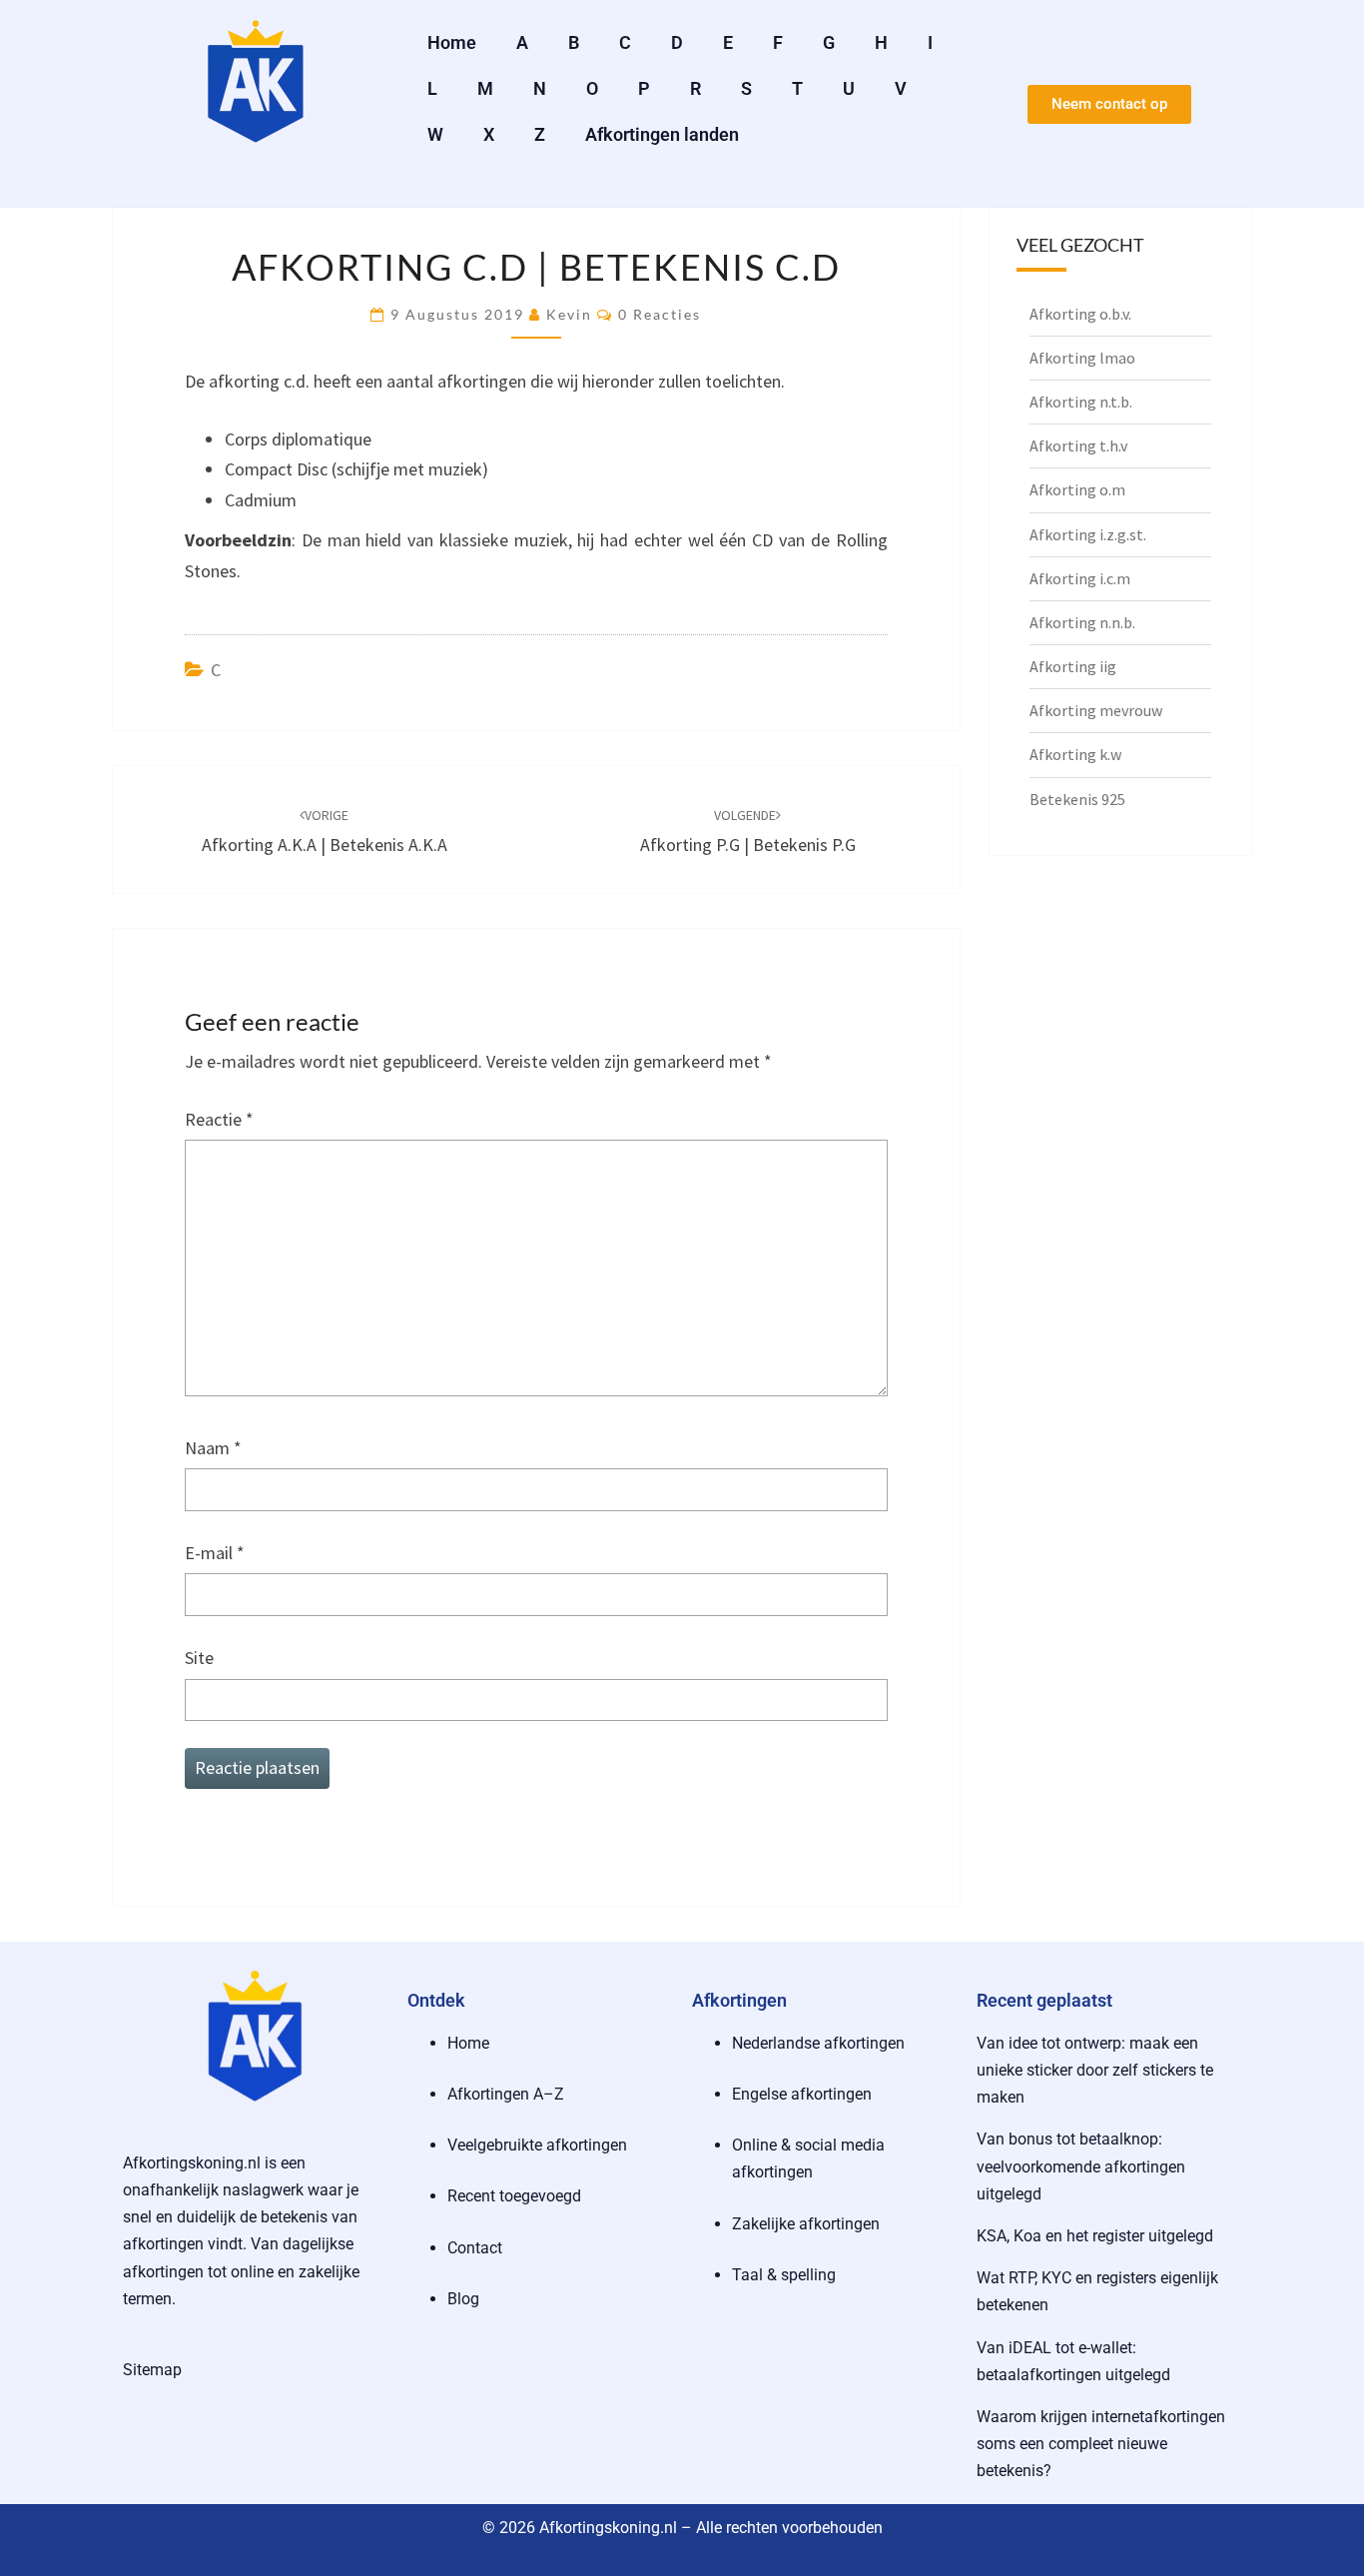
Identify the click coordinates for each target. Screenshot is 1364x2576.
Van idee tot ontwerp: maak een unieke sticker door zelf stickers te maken (1095, 2070)
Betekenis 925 (1077, 799)
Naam (213, 1448)
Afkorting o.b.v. (1080, 314)
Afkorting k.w (1075, 754)
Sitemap (152, 2370)
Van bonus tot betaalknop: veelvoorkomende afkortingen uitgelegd (1081, 2166)
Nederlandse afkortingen (818, 2043)
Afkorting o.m (1077, 489)
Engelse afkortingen (802, 2094)
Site (199, 1658)
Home (452, 42)
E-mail (215, 1553)
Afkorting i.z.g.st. (1088, 534)
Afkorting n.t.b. (1081, 402)
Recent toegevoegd (514, 2196)
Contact (475, 2248)
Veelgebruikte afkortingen (537, 2145)
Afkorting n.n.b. (1082, 622)
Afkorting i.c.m (1080, 578)
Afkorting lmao (1082, 358)
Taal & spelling (784, 2275)
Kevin (569, 314)
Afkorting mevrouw (1096, 710)
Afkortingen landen (662, 134)
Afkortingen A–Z (506, 2094)
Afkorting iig (1073, 666)
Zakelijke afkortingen (806, 2224)
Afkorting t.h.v (1078, 445)
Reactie (219, 1119)
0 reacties (660, 314)
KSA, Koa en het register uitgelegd (1095, 2236)
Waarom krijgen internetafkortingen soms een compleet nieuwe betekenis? (1101, 2444)
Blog (463, 2299)
